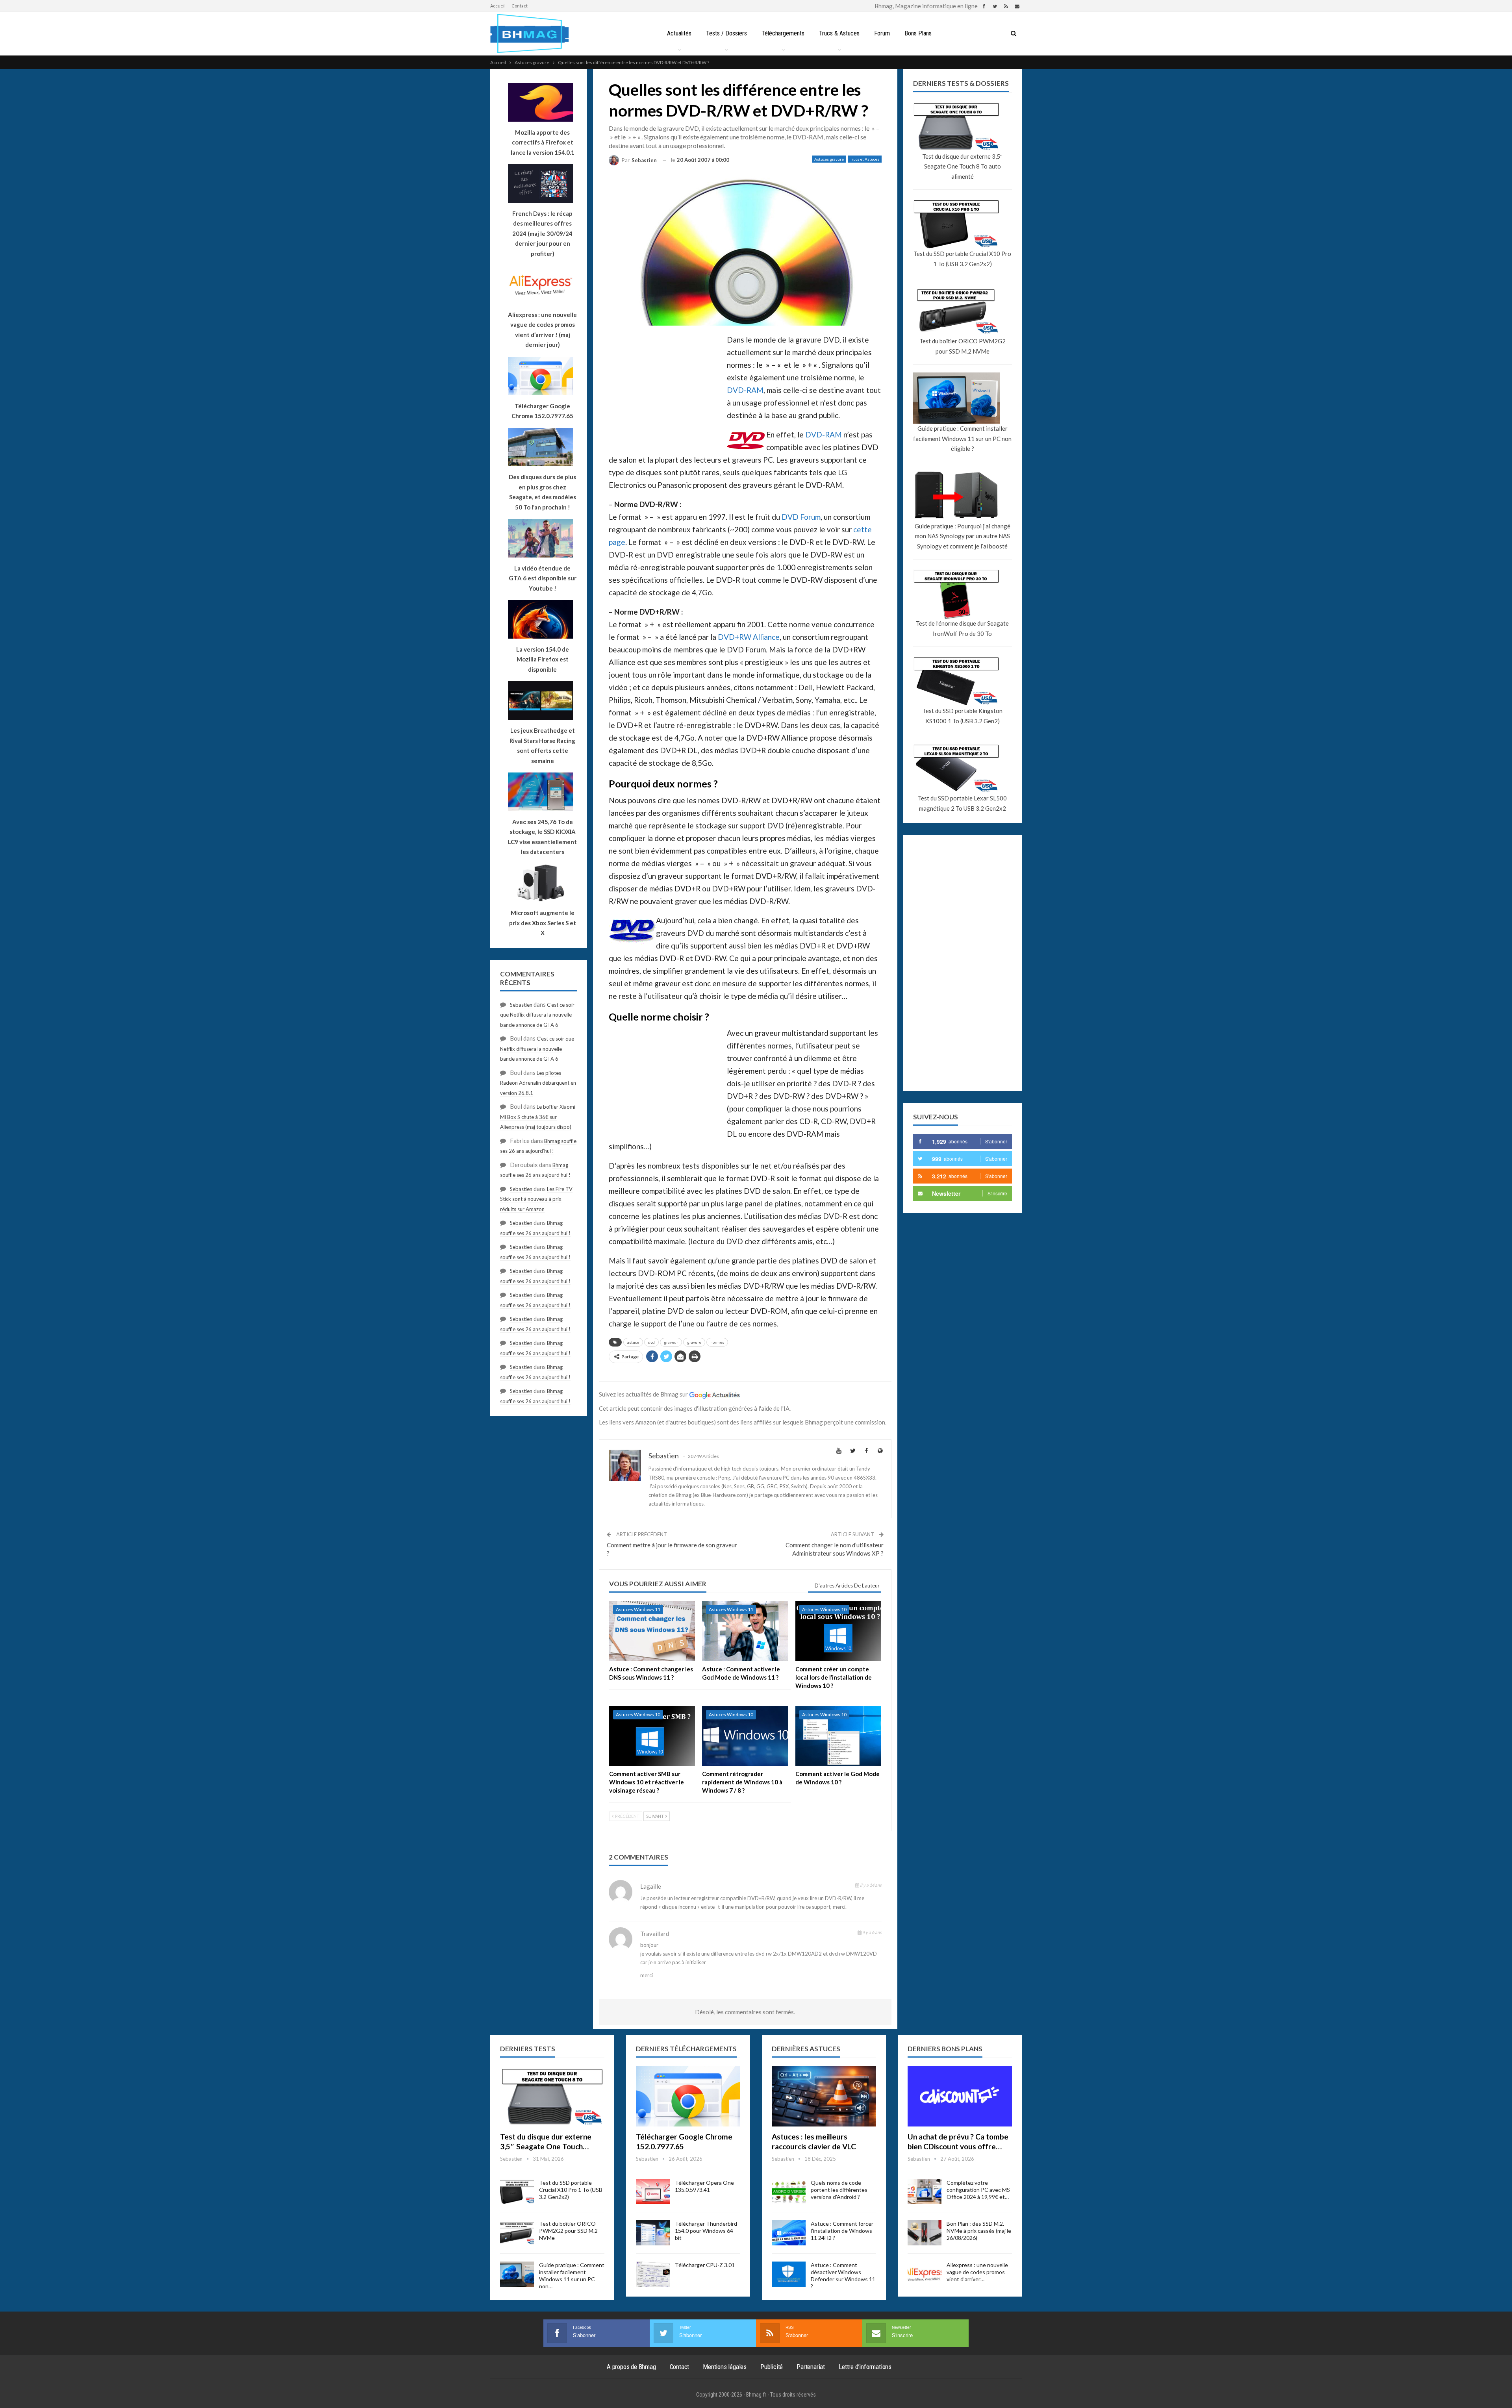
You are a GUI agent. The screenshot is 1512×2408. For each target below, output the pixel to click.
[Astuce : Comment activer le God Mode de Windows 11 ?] (745, 1631)
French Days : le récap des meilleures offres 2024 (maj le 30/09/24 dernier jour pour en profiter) (542, 233)
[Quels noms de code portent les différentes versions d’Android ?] (789, 2192)
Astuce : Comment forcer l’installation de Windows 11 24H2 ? (842, 2231)
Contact (520, 6)
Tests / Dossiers (726, 33)
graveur (671, 1342)
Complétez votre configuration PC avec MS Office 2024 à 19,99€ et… (978, 2190)
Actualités (679, 33)
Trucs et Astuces (865, 159)
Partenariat (811, 2367)
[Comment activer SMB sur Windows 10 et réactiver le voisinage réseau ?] (652, 1736)
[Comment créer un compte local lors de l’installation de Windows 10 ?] (838, 1631)
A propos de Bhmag (631, 2367)
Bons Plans (918, 33)
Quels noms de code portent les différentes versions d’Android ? (839, 2190)
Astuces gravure (829, 159)
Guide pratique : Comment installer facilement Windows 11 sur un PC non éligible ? (962, 438)
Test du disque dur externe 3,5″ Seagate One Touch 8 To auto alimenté (962, 166)
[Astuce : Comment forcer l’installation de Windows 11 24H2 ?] (789, 2233)
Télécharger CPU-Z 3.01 (705, 2265)
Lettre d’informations (865, 2367)
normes (717, 1342)
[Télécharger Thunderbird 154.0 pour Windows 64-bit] (653, 2233)
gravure (694, 1342)
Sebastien (521, 1005)
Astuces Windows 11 (638, 1609)
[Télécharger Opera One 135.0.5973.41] (653, 2192)
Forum (882, 33)
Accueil (498, 6)
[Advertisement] (668, 389)
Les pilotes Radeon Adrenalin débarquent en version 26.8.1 (538, 1083)
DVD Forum (801, 517)
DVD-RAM (745, 390)
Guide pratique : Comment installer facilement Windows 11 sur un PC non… (572, 2276)
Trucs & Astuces (839, 33)
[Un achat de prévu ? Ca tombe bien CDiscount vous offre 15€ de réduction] (960, 2096)
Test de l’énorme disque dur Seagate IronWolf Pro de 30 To (962, 628)
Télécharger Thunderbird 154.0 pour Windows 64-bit (706, 2231)
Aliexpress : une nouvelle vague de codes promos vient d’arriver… (977, 2272)
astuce (633, 1342)
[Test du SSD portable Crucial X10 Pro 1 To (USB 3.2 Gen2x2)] (517, 2192)
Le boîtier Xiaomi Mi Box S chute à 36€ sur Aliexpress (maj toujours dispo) (538, 1117)
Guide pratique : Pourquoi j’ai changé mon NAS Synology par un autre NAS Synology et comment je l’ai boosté (963, 536)
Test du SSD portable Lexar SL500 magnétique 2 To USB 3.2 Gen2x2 (962, 803)
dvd (651, 1342)
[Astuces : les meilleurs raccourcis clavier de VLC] (824, 2096)
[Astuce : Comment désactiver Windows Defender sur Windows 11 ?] (789, 2274)
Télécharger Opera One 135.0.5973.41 (704, 2186)
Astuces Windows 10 (824, 1609)
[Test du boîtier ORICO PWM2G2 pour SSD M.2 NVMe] (517, 2233)
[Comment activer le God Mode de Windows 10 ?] (838, 1736)
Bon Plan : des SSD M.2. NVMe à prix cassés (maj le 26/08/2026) (979, 2231)
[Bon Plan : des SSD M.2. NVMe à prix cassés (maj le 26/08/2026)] (925, 2233)
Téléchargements (783, 33)
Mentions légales (725, 2367)
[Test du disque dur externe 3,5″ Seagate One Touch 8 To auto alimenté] (552, 2096)
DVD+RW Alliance (749, 637)
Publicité (772, 2367)
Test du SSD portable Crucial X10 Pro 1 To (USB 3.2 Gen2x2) (962, 259)
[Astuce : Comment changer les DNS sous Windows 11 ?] (652, 1631)
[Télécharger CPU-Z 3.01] (653, 2274)
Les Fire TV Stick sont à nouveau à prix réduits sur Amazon (536, 1199)
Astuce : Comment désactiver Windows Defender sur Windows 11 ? (843, 2276)
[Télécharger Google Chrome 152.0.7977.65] (688, 2096)
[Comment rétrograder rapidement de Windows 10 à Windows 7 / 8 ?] (745, 1736)
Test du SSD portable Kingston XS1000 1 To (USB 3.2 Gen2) (963, 716)
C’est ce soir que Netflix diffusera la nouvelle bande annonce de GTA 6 (537, 1015)
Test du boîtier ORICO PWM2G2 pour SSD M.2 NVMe (963, 346)
